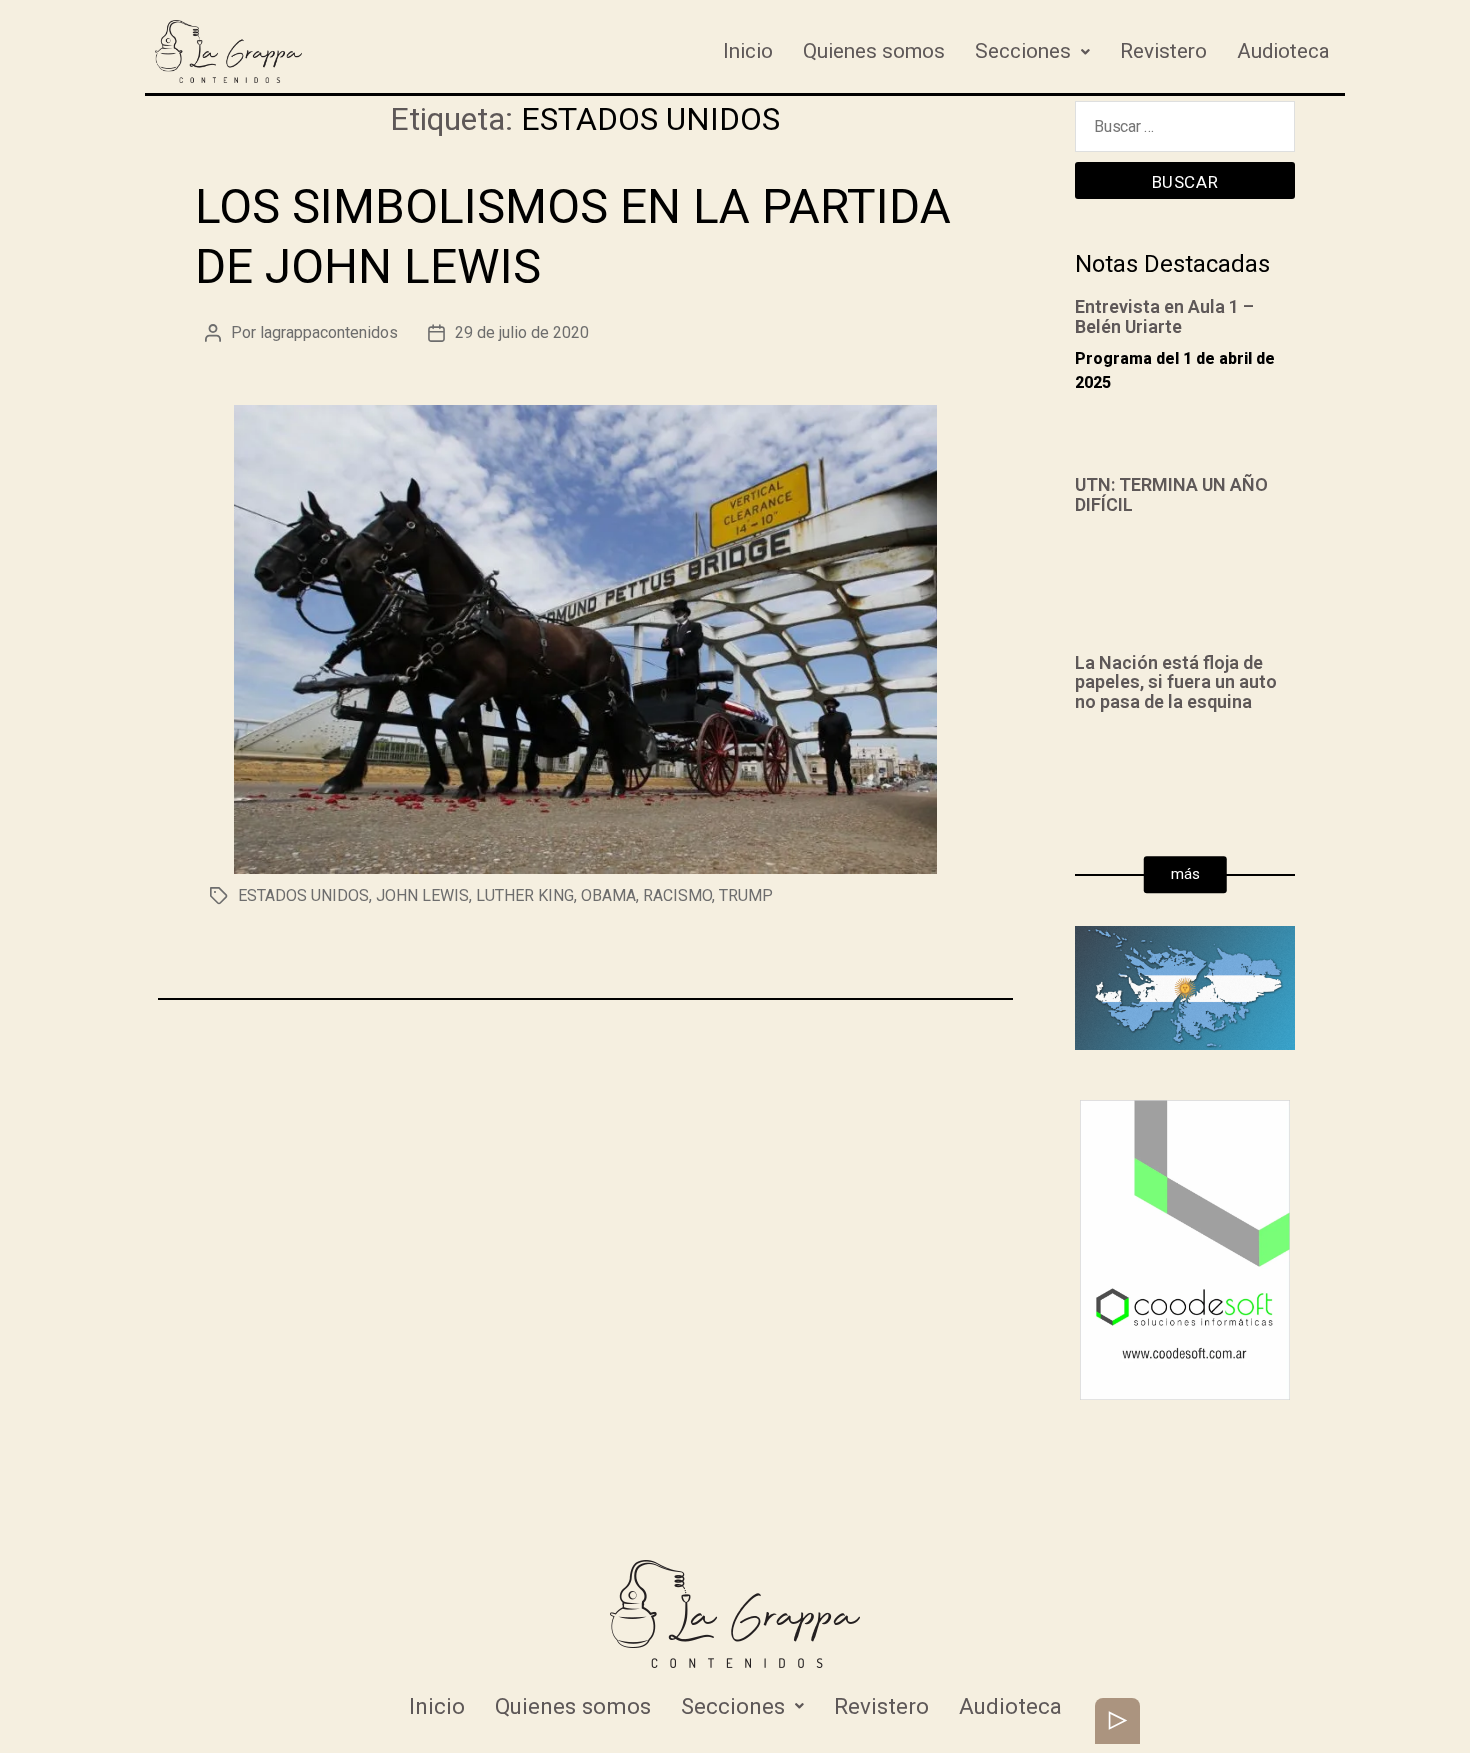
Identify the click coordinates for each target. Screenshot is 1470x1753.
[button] (1185, 875)
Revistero (1163, 51)
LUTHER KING (525, 895)
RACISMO (677, 895)
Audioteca (1283, 51)
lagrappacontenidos (329, 332)
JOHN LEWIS (422, 895)
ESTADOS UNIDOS (303, 895)
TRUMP (746, 895)
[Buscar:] (1185, 131)
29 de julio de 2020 (522, 332)
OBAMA (608, 895)
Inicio (748, 51)
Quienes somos (874, 51)
